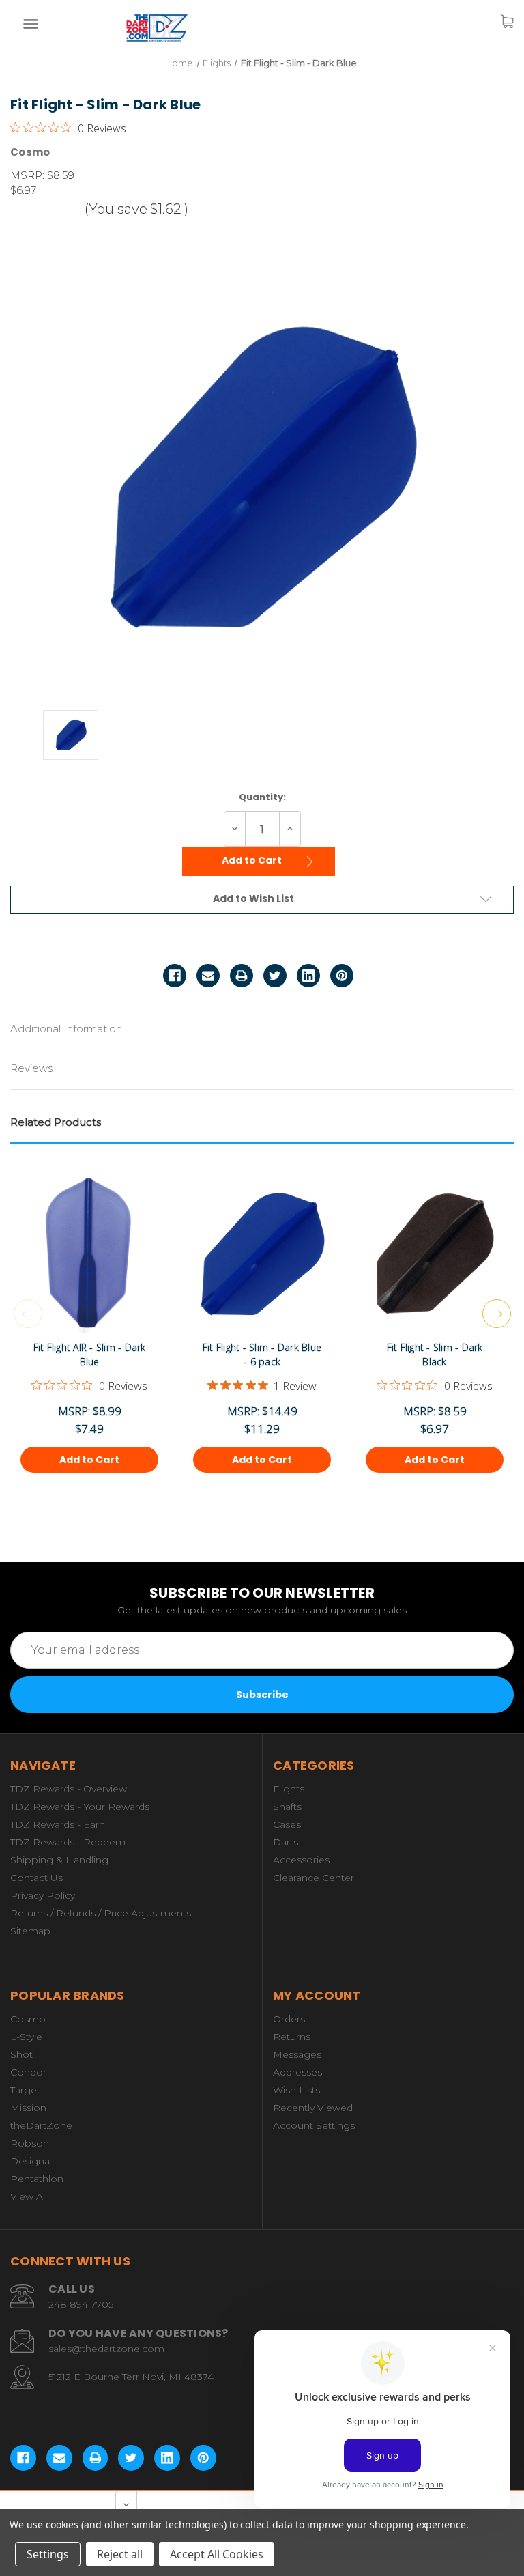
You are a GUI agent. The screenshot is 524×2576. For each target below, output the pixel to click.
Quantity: (262, 797)
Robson (30, 2143)
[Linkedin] (308, 976)
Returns (292, 2037)
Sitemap (30, 1931)
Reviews (31, 1068)
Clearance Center (314, 1878)
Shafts (287, 1807)
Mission (28, 2108)
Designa (30, 2161)
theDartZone (41, 2125)
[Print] (242, 976)
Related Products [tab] (56, 1122)
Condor (28, 2072)
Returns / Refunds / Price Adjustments (101, 1913)
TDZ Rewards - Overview (69, 1789)
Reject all (120, 2554)
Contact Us (37, 1878)
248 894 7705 (81, 2304)
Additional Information (66, 1029)
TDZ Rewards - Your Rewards (80, 1807)
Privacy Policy (43, 1895)
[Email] (208, 976)
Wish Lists (296, 2090)
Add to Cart (253, 860)
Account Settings (314, 2125)
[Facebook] (175, 976)
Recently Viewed (313, 2108)
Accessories (301, 1860)
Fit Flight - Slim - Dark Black (435, 1355)
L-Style (26, 2037)
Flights (289, 1789)
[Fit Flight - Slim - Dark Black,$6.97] (435, 1266)
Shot (21, 2054)
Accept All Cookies (217, 2554)
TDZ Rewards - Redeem (68, 1842)
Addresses (297, 2072)
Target (25, 2090)
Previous (28, 1314)
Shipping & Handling (59, 1860)
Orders (289, 2019)
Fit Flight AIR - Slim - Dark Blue (90, 1355)
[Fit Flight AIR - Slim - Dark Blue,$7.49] (89, 1266)
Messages (297, 2054)
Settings (48, 2554)
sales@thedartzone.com (106, 2349)
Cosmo (28, 2019)
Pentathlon (37, 2179)
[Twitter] (275, 976)
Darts (286, 1842)
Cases (287, 1824)
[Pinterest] (342, 976)
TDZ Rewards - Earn (58, 1824)
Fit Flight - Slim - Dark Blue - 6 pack (262, 1355)
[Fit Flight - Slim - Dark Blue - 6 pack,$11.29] (262, 1266)
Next (497, 1314)
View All (29, 2196)
